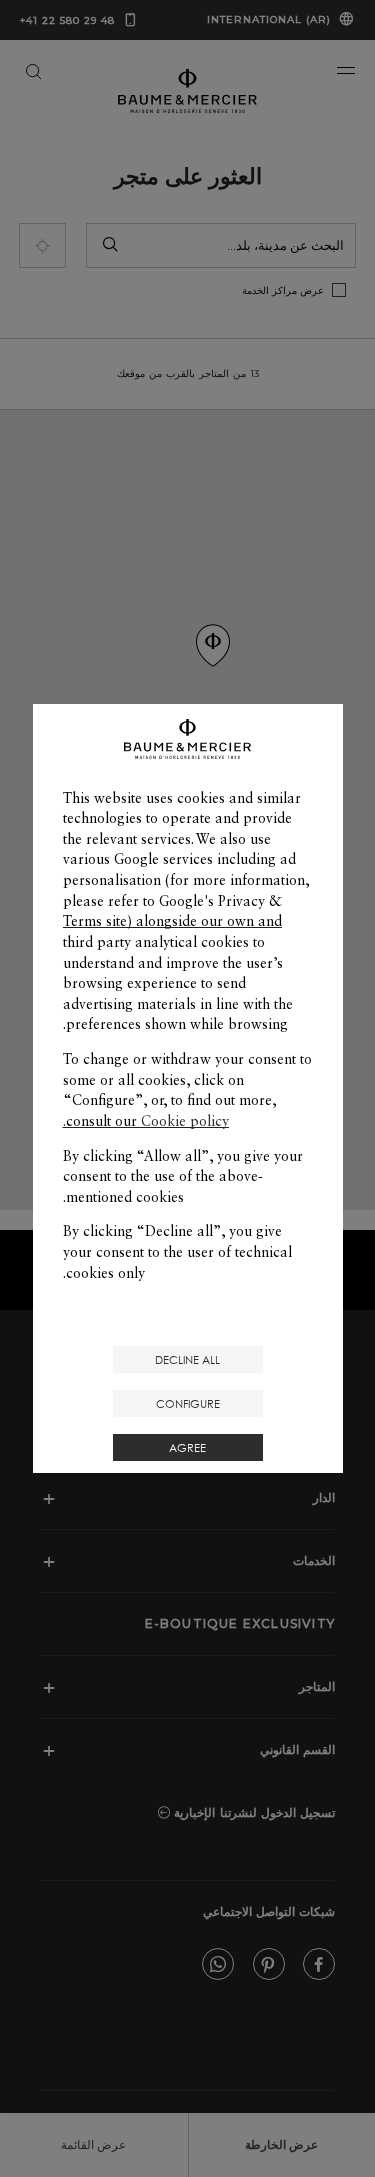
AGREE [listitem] (187, 1447)
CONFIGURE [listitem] (188, 1403)
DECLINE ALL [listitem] (187, 1359)
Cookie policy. (146, 1121)
